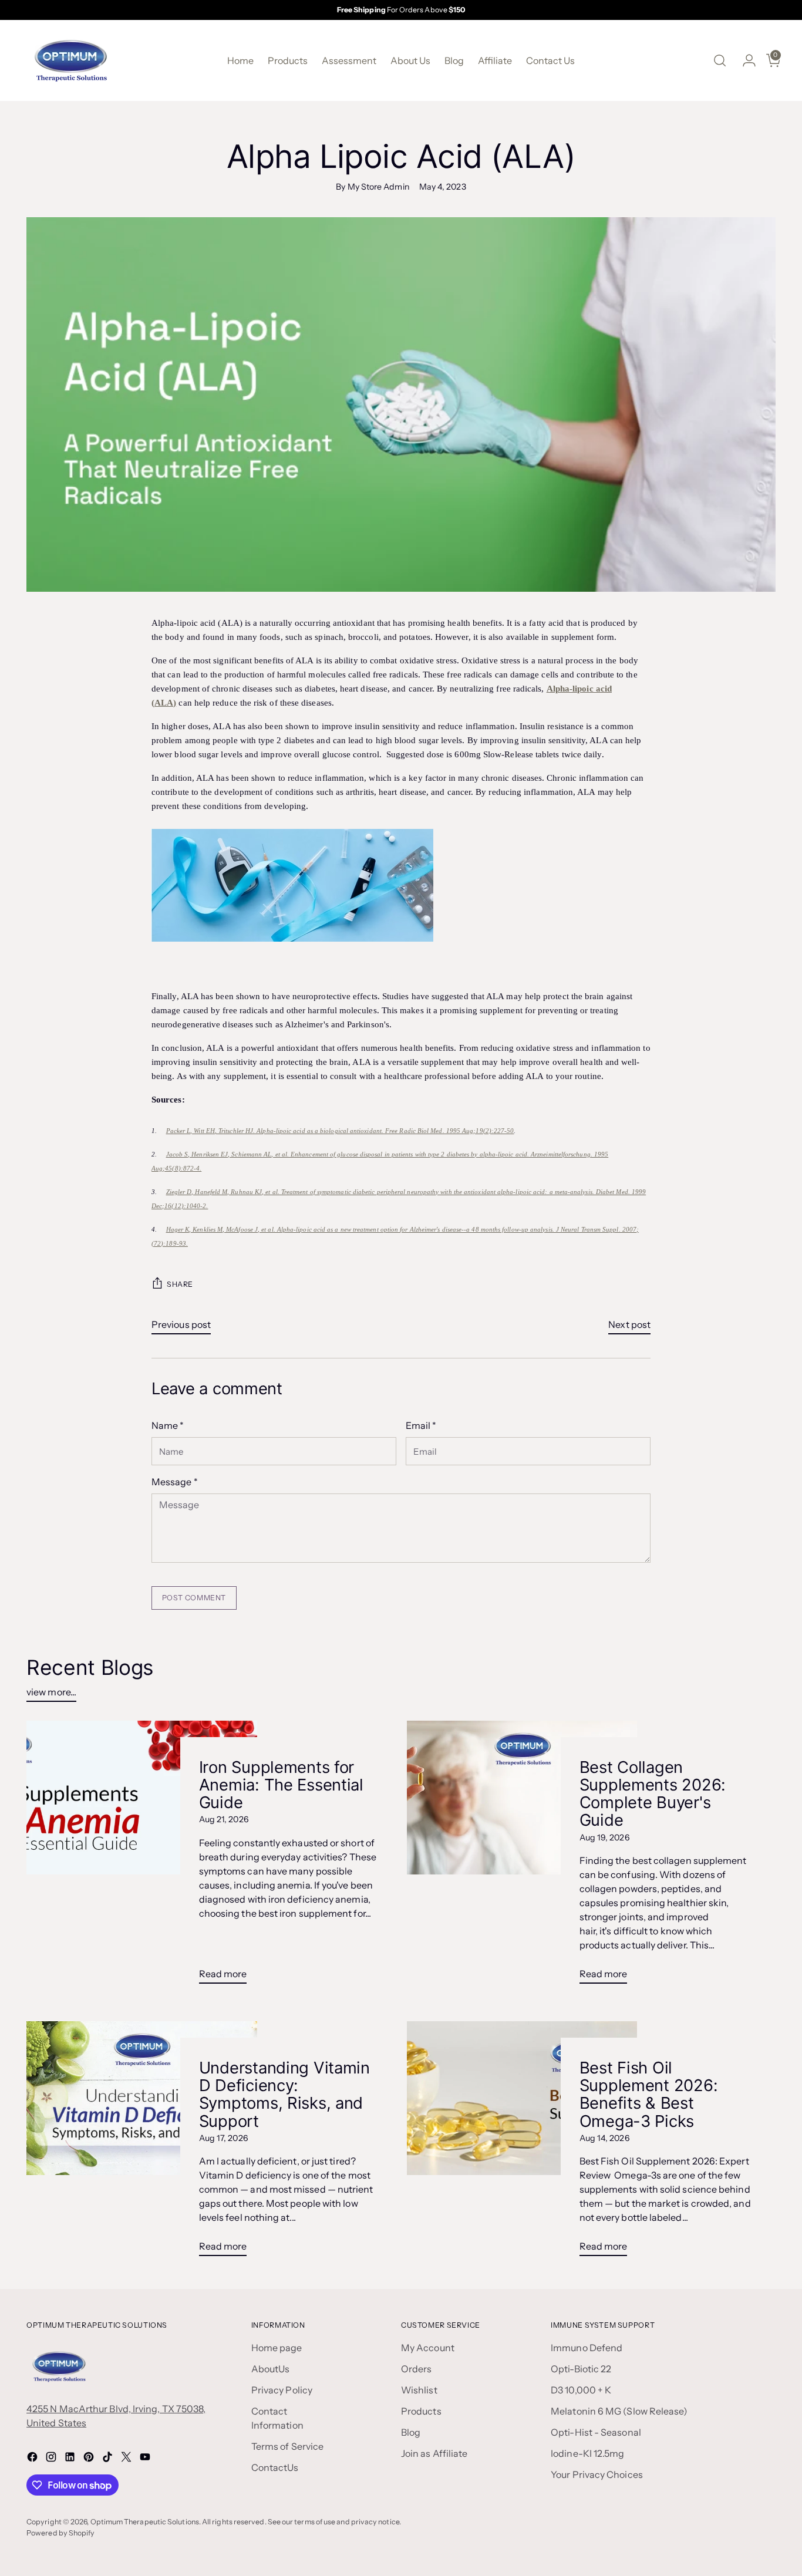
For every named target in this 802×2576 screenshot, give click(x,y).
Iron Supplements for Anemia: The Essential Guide (281, 1785)
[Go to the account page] (744, 60)
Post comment (194, 1598)
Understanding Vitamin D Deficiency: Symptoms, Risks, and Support (284, 2094)
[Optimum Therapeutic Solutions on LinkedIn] (71, 2459)
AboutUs (271, 2369)
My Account (428, 2348)
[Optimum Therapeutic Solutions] (70, 60)
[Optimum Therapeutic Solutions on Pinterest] (90, 2459)
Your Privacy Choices (597, 2474)
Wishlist (419, 2390)
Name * (168, 1425)
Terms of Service (287, 2446)
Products (421, 2411)
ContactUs (275, 2467)
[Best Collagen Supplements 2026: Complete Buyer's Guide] (522, 1857)
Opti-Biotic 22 (581, 2369)
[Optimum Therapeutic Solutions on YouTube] (146, 2459)
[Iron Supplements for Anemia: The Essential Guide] (141, 1857)
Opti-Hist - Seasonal (596, 2432)
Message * (175, 1482)
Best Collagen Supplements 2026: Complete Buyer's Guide (653, 1793)
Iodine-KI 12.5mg (587, 2453)
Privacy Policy (282, 2390)
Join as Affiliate (434, 2453)
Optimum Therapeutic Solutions (145, 2522)
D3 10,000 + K (581, 2390)
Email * (421, 1425)
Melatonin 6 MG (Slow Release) (619, 2411)
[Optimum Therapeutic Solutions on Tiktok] (109, 2459)
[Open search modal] (720, 60)
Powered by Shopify (60, 2533)
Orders (416, 2369)
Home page (277, 2348)
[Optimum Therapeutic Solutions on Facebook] (33, 2459)
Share (180, 1284)
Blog (411, 2432)
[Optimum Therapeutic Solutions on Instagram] (52, 2459)
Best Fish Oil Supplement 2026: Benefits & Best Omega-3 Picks (649, 2094)
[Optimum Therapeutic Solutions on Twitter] (127, 2459)
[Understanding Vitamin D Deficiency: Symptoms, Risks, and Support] (141, 2143)
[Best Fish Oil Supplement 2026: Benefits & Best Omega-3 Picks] (522, 2143)
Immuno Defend (587, 2348)
